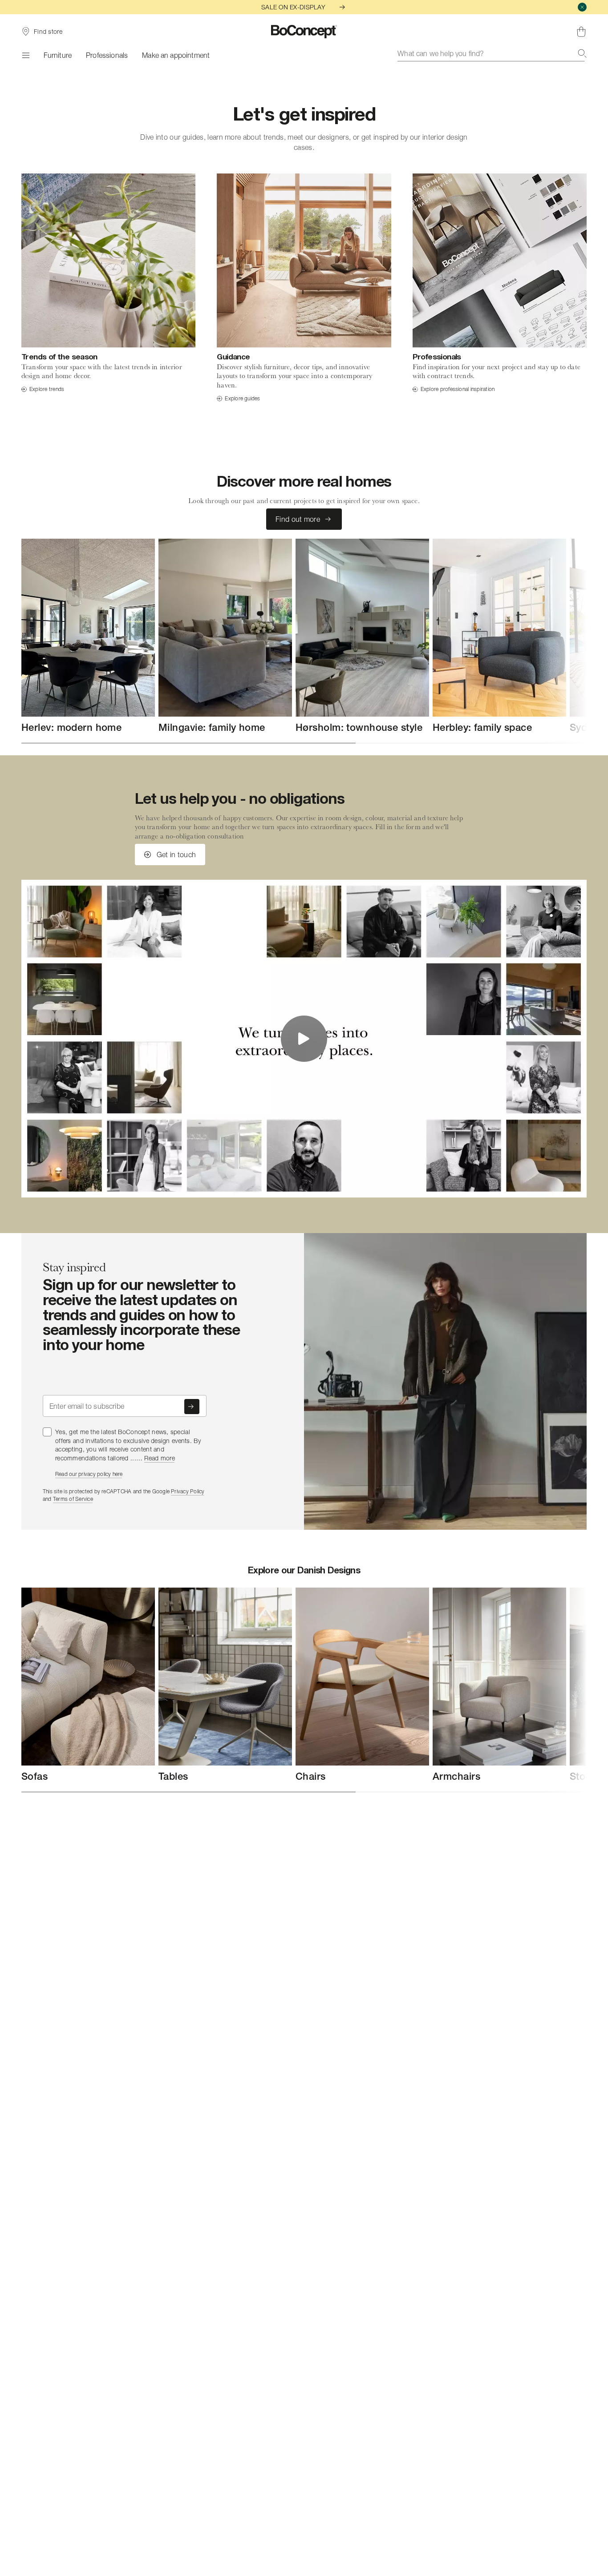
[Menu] (25, 55)
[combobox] (492, 53)
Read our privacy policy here (89, 1474)
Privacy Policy (188, 1491)
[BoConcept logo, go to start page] (304, 32)
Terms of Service (73, 1499)
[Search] (582, 53)
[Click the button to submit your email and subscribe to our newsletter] (192, 1407)
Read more (160, 1458)
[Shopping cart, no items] (581, 32)
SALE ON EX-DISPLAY (293, 7)
